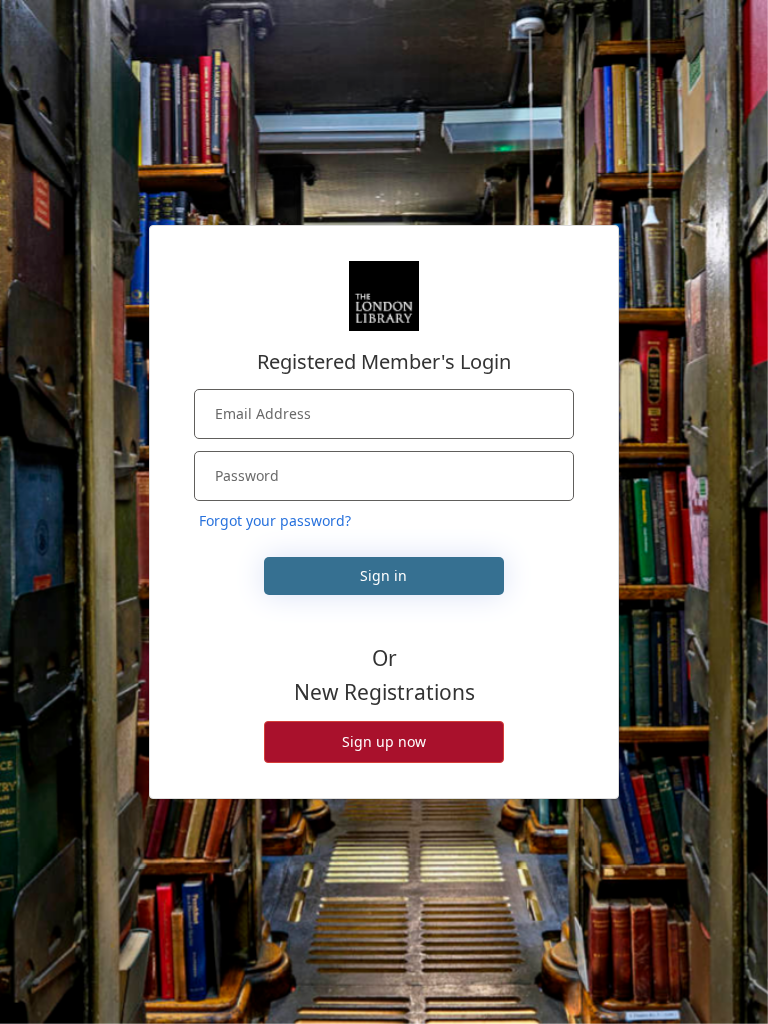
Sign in (383, 575)
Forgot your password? (275, 520)
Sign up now (384, 741)
